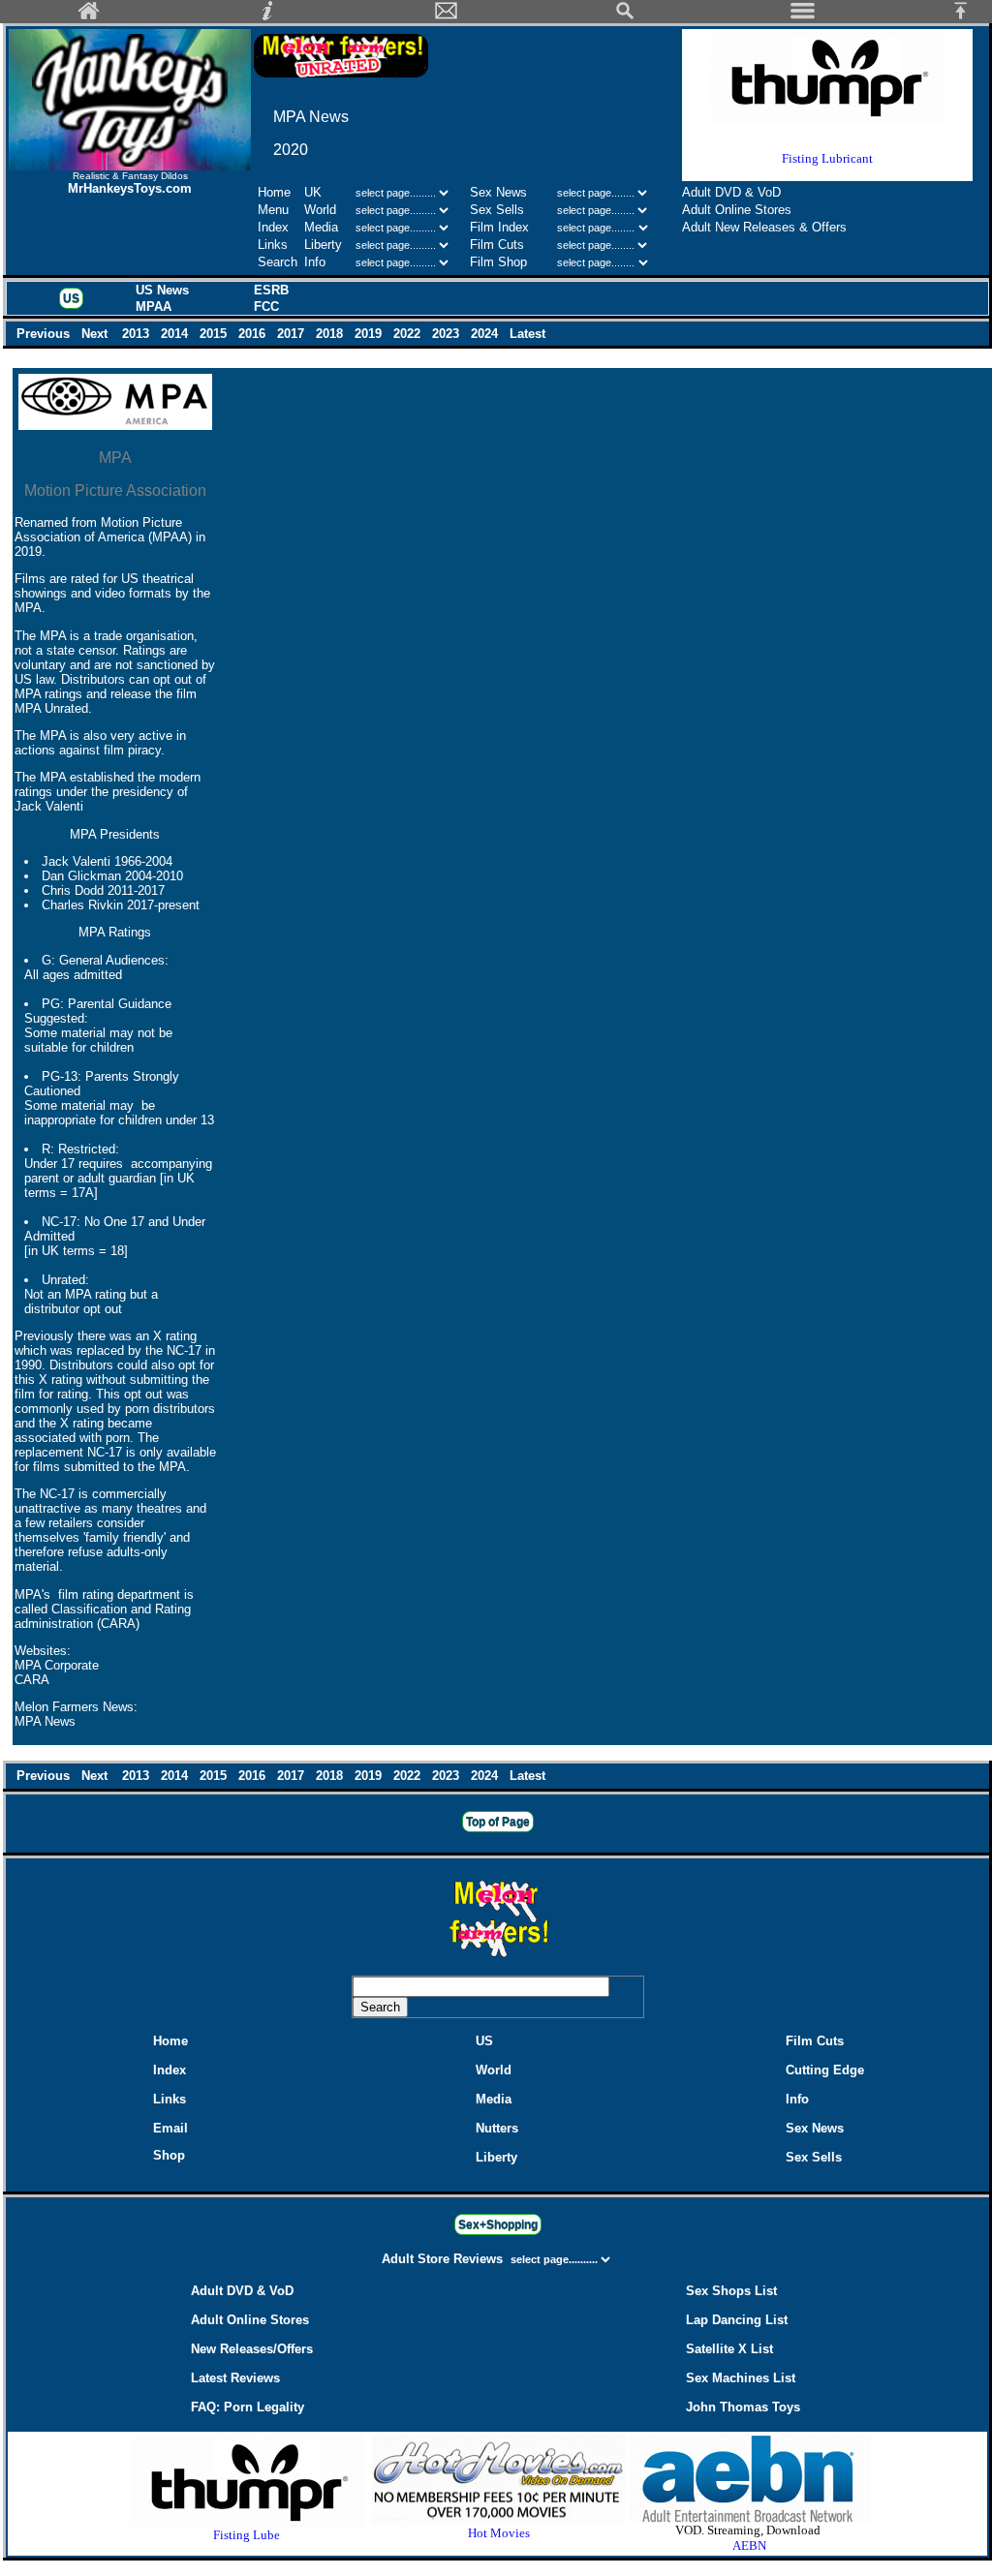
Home (274, 192)
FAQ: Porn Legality (248, 2407)
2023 (448, 334)
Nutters (497, 2128)
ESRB (271, 290)
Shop (169, 2155)
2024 (486, 334)
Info (315, 262)
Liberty (323, 245)
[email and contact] (447, 16)
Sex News (498, 192)
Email (170, 2128)
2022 (409, 334)
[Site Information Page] (267, 16)
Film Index (499, 227)
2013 (138, 334)
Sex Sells (497, 210)
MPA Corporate (57, 1665)
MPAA (154, 307)
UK (313, 192)
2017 (293, 334)
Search (278, 262)
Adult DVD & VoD (731, 192)
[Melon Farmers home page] (497, 1957)
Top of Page (498, 1822)
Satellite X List (729, 2349)
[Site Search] (625, 16)
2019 (370, 334)
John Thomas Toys (743, 2407)
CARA (32, 1680)
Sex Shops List (731, 2291)
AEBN (749, 2545)
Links (273, 245)
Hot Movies (499, 2533)
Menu (273, 210)
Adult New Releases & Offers (764, 227)
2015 (215, 334)
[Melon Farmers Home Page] (89, 16)
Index (273, 227)
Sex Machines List (741, 2378)
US (71, 298)
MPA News (45, 1721)
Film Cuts (497, 245)
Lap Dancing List (737, 2320)
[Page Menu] (803, 16)
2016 (254, 334)
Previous (45, 334)
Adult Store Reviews (444, 2259)
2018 (331, 334)
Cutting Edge (825, 2070)
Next (96, 334)
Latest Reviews (235, 2378)
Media (321, 227)
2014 (176, 334)
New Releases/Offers (252, 2349)
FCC (266, 307)
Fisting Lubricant (827, 158)
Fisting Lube (247, 2535)
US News (162, 290)
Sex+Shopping (498, 2224)
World (322, 210)
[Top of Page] (968, 16)
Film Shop (498, 262)
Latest (527, 334)
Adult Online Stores (737, 210)
